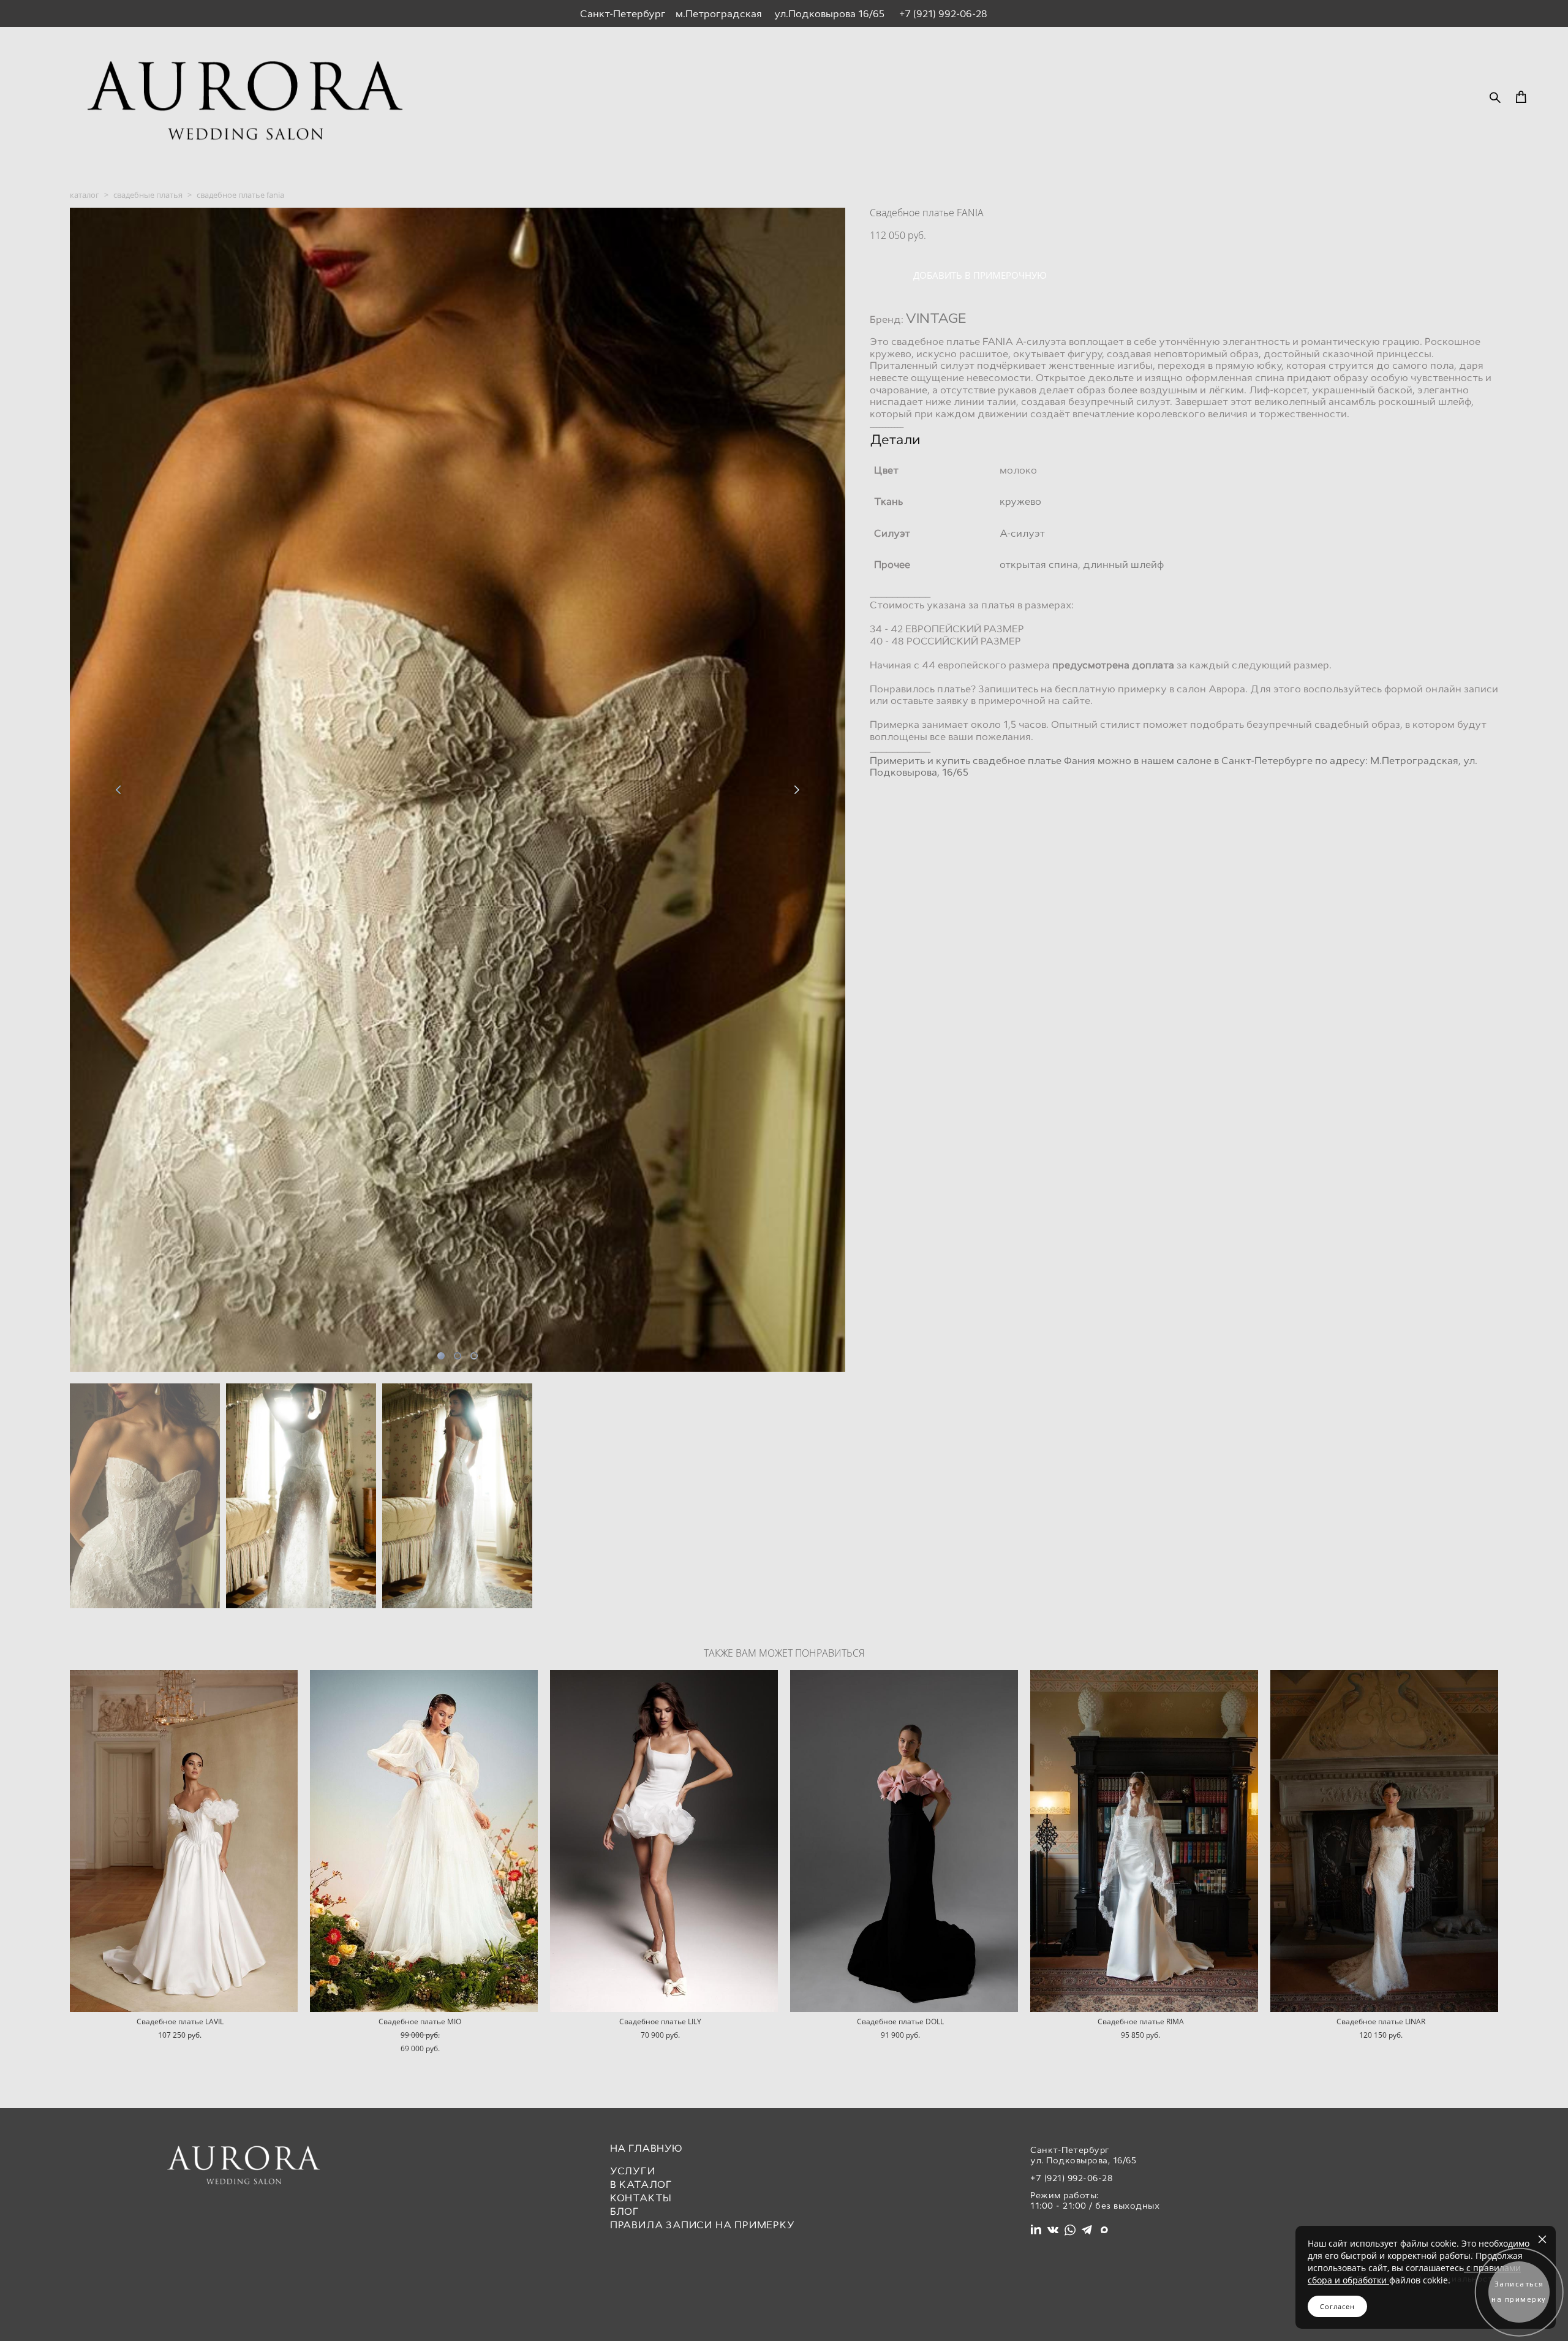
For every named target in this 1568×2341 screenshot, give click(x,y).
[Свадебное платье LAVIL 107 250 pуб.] (184, 1841)
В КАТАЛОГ (641, 2184)
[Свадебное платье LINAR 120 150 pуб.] (1384, 1841)
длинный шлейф (1123, 565)
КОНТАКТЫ (641, 2198)
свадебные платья (148, 195)
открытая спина (1039, 565)
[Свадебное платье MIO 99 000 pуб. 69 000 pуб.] (424, 1841)
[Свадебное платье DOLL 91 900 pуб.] (904, 1841)
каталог (85, 195)
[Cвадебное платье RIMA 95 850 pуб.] (1144, 1841)
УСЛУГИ (633, 2171)
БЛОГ (625, 2211)
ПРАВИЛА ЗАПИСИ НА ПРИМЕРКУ (703, 2225)
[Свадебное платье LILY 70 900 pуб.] (664, 1841)
